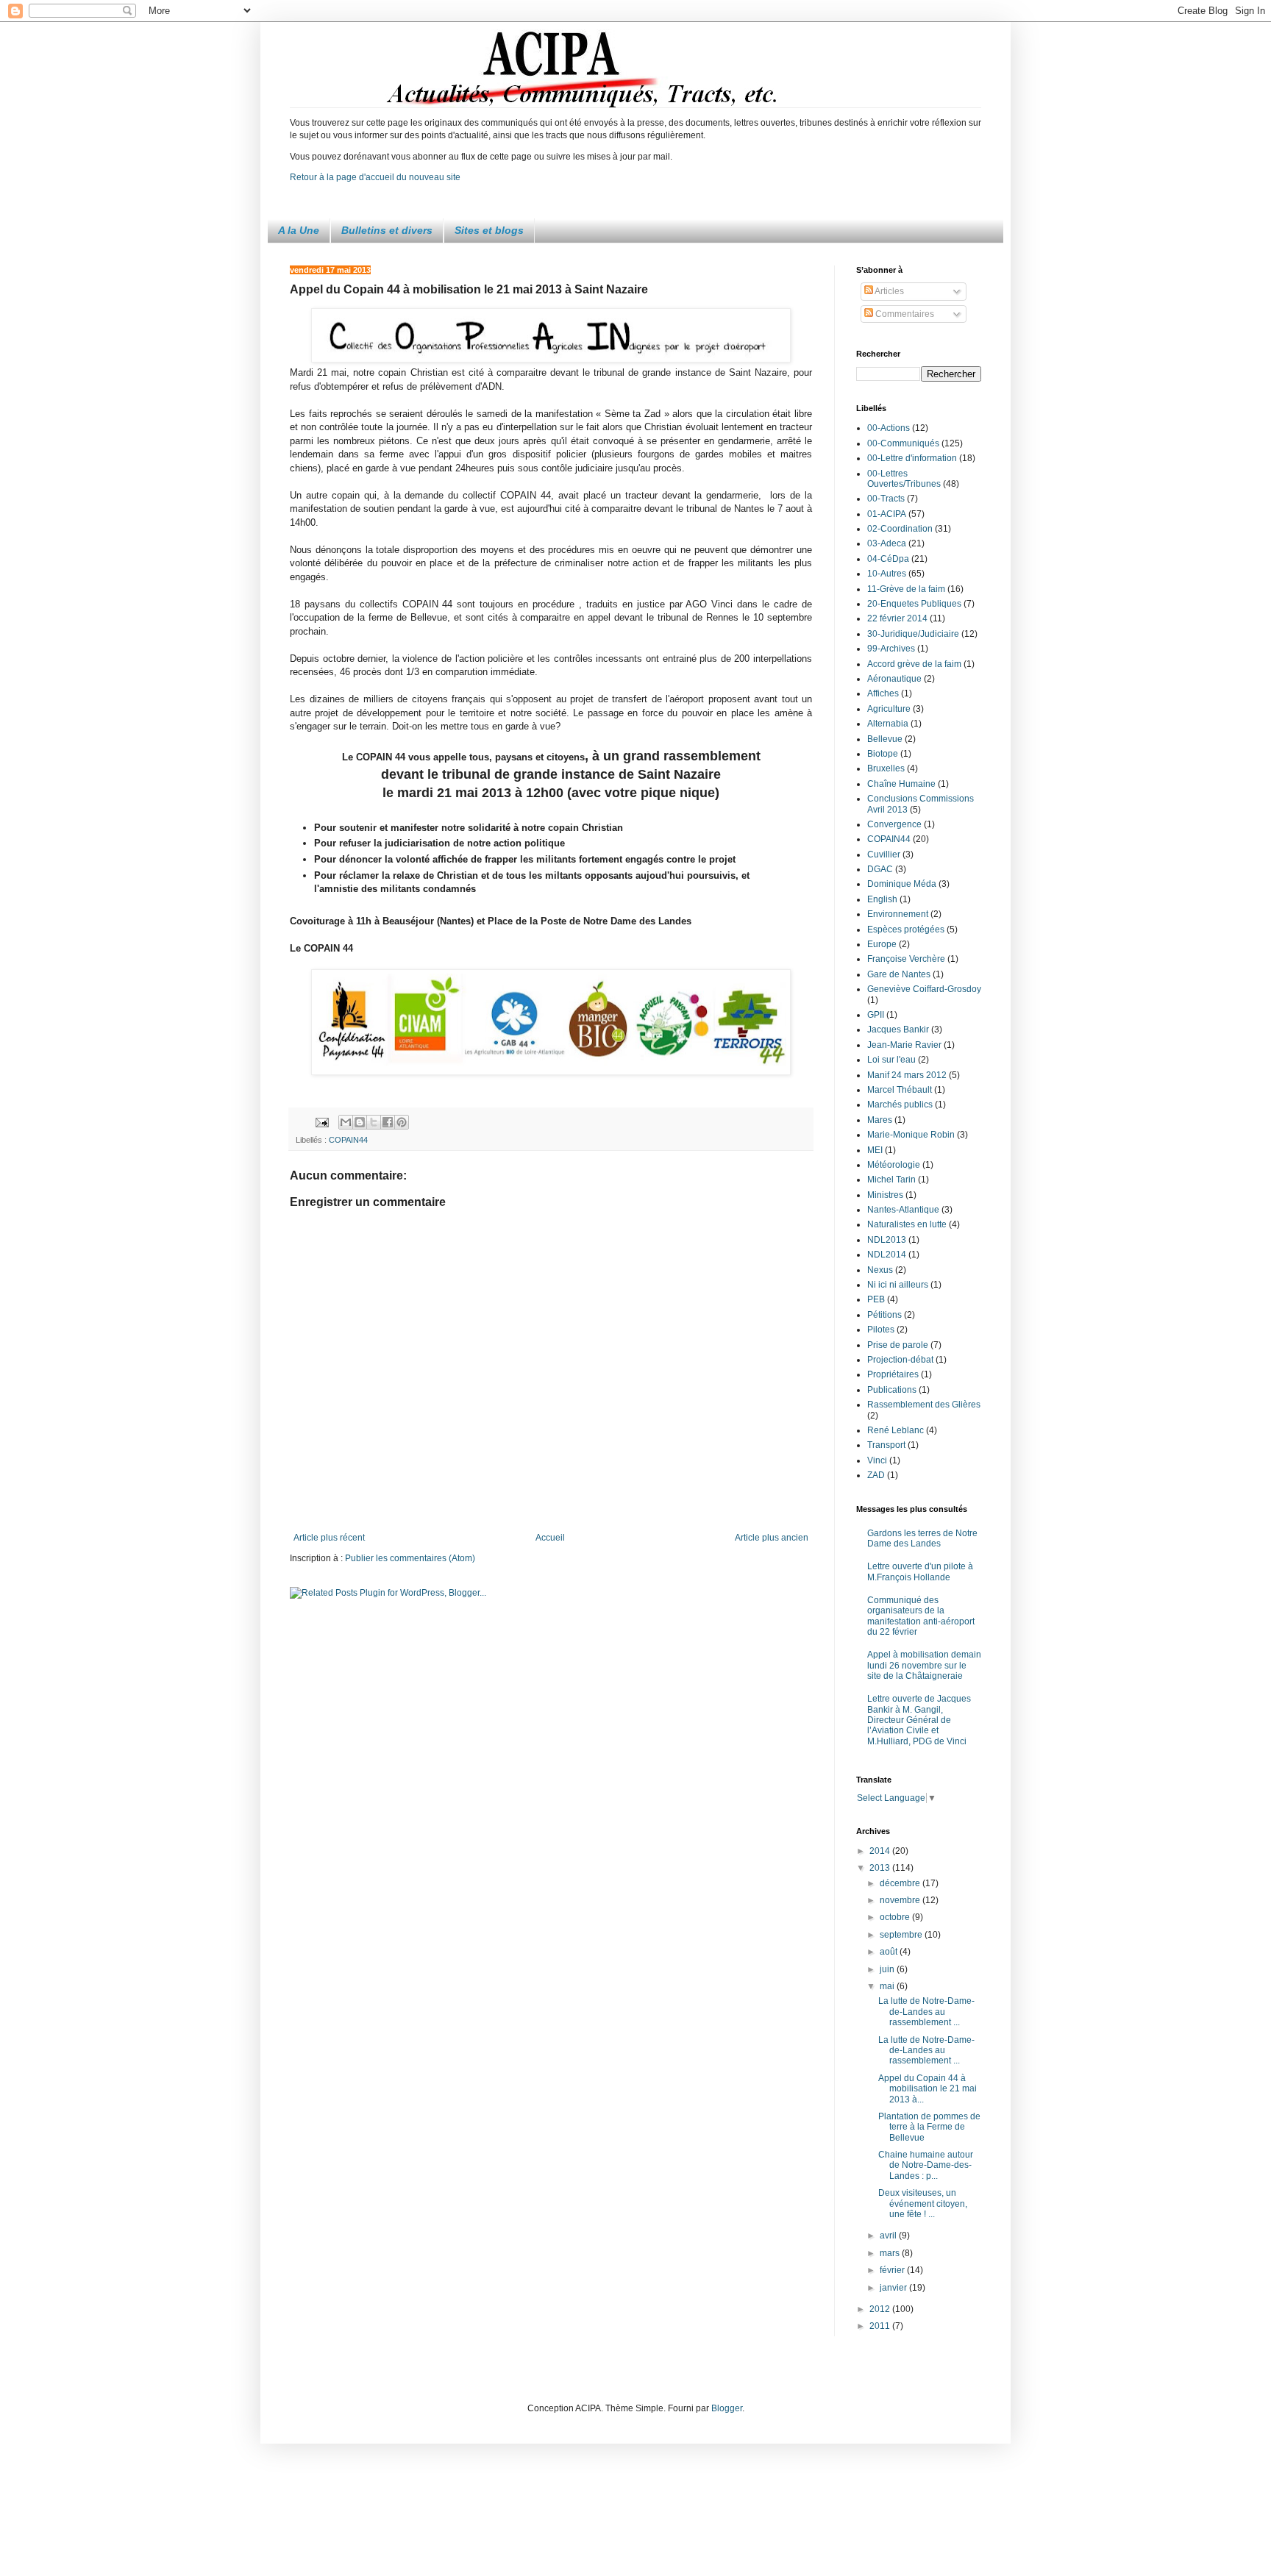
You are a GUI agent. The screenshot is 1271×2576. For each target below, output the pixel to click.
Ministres (885, 1195)
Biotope (883, 754)
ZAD (876, 1475)
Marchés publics (900, 1105)
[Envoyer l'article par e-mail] (321, 1121)
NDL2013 (887, 1240)
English (882, 899)
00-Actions (889, 428)
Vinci (877, 1460)
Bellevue (885, 739)
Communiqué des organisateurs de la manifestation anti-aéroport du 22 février (921, 1616)
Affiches (883, 693)
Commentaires (904, 314)
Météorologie (894, 1165)
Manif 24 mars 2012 (907, 1075)
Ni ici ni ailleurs (898, 1285)
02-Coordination (900, 529)
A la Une (299, 230)
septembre (902, 1935)
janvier (894, 2288)
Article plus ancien (772, 1538)
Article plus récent (329, 1538)
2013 (881, 1868)
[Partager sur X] (374, 1122)
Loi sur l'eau (891, 1060)
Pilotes (881, 1330)
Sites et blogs (489, 230)
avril (889, 2236)
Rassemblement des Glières (924, 1405)
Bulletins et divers (387, 230)
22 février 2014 (897, 618)
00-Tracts (886, 499)
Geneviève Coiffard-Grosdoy (924, 989)
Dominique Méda (902, 884)
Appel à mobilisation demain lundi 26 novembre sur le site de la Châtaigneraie (924, 1665)
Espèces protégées (906, 930)
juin (888, 1969)
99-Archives (891, 649)
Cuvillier (884, 854)
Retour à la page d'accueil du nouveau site (375, 177)
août (890, 1952)
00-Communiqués (903, 443)
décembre (901, 1883)
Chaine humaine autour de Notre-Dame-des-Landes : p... (926, 2165)
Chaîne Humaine (901, 784)
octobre (896, 1917)
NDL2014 (887, 1255)
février (893, 2270)
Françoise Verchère (906, 959)
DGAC (880, 869)
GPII (876, 1015)
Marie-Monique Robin (911, 1135)
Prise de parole (898, 1345)
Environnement (898, 914)
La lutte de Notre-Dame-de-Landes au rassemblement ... (926, 2012)
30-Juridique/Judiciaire (913, 634)
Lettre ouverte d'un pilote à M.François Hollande (920, 1571)
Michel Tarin (891, 1180)
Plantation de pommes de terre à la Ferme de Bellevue (929, 2127)
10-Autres (887, 574)
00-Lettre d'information (912, 458)
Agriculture (889, 709)
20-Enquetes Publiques (914, 604)
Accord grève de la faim (914, 664)
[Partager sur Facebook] (388, 1122)
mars (891, 2253)
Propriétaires (893, 1374)
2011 (881, 2326)
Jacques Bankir (898, 1030)
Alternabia (888, 724)
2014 (881, 1851)
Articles (889, 291)
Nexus (880, 1270)
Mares (880, 1120)
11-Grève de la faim (906, 589)
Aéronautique (894, 679)
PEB (876, 1299)
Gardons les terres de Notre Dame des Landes (922, 1538)
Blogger (727, 2408)
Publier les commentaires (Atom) (410, 1558)
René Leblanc (896, 1430)
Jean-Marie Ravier (904, 1045)
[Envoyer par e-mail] (346, 1122)
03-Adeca (887, 543)
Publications (892, 1390)
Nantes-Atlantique (903, 1210)
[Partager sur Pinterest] (402, 1122)
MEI (875, 1150)
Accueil (550, 1538)
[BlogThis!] (360, 1122)
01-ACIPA (887, 514)
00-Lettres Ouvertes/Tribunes (904, 479)
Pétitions (884, 1315)
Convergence (894, 824)
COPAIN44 (348, 1140)
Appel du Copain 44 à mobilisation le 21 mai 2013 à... (928, 2089)
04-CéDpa (888, 559)
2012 (881, 2309)
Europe (882, 944)
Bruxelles (886, 768)
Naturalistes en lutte (907, 1224)
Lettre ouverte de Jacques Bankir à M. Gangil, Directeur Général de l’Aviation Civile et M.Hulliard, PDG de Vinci (919, 1720)
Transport (886, 1445)
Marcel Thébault (900, 1090)
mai (888, 1986)
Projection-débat (900, 1360)
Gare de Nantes (899, 974)
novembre (901, 1900)
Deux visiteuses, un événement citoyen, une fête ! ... (923, 2204)
